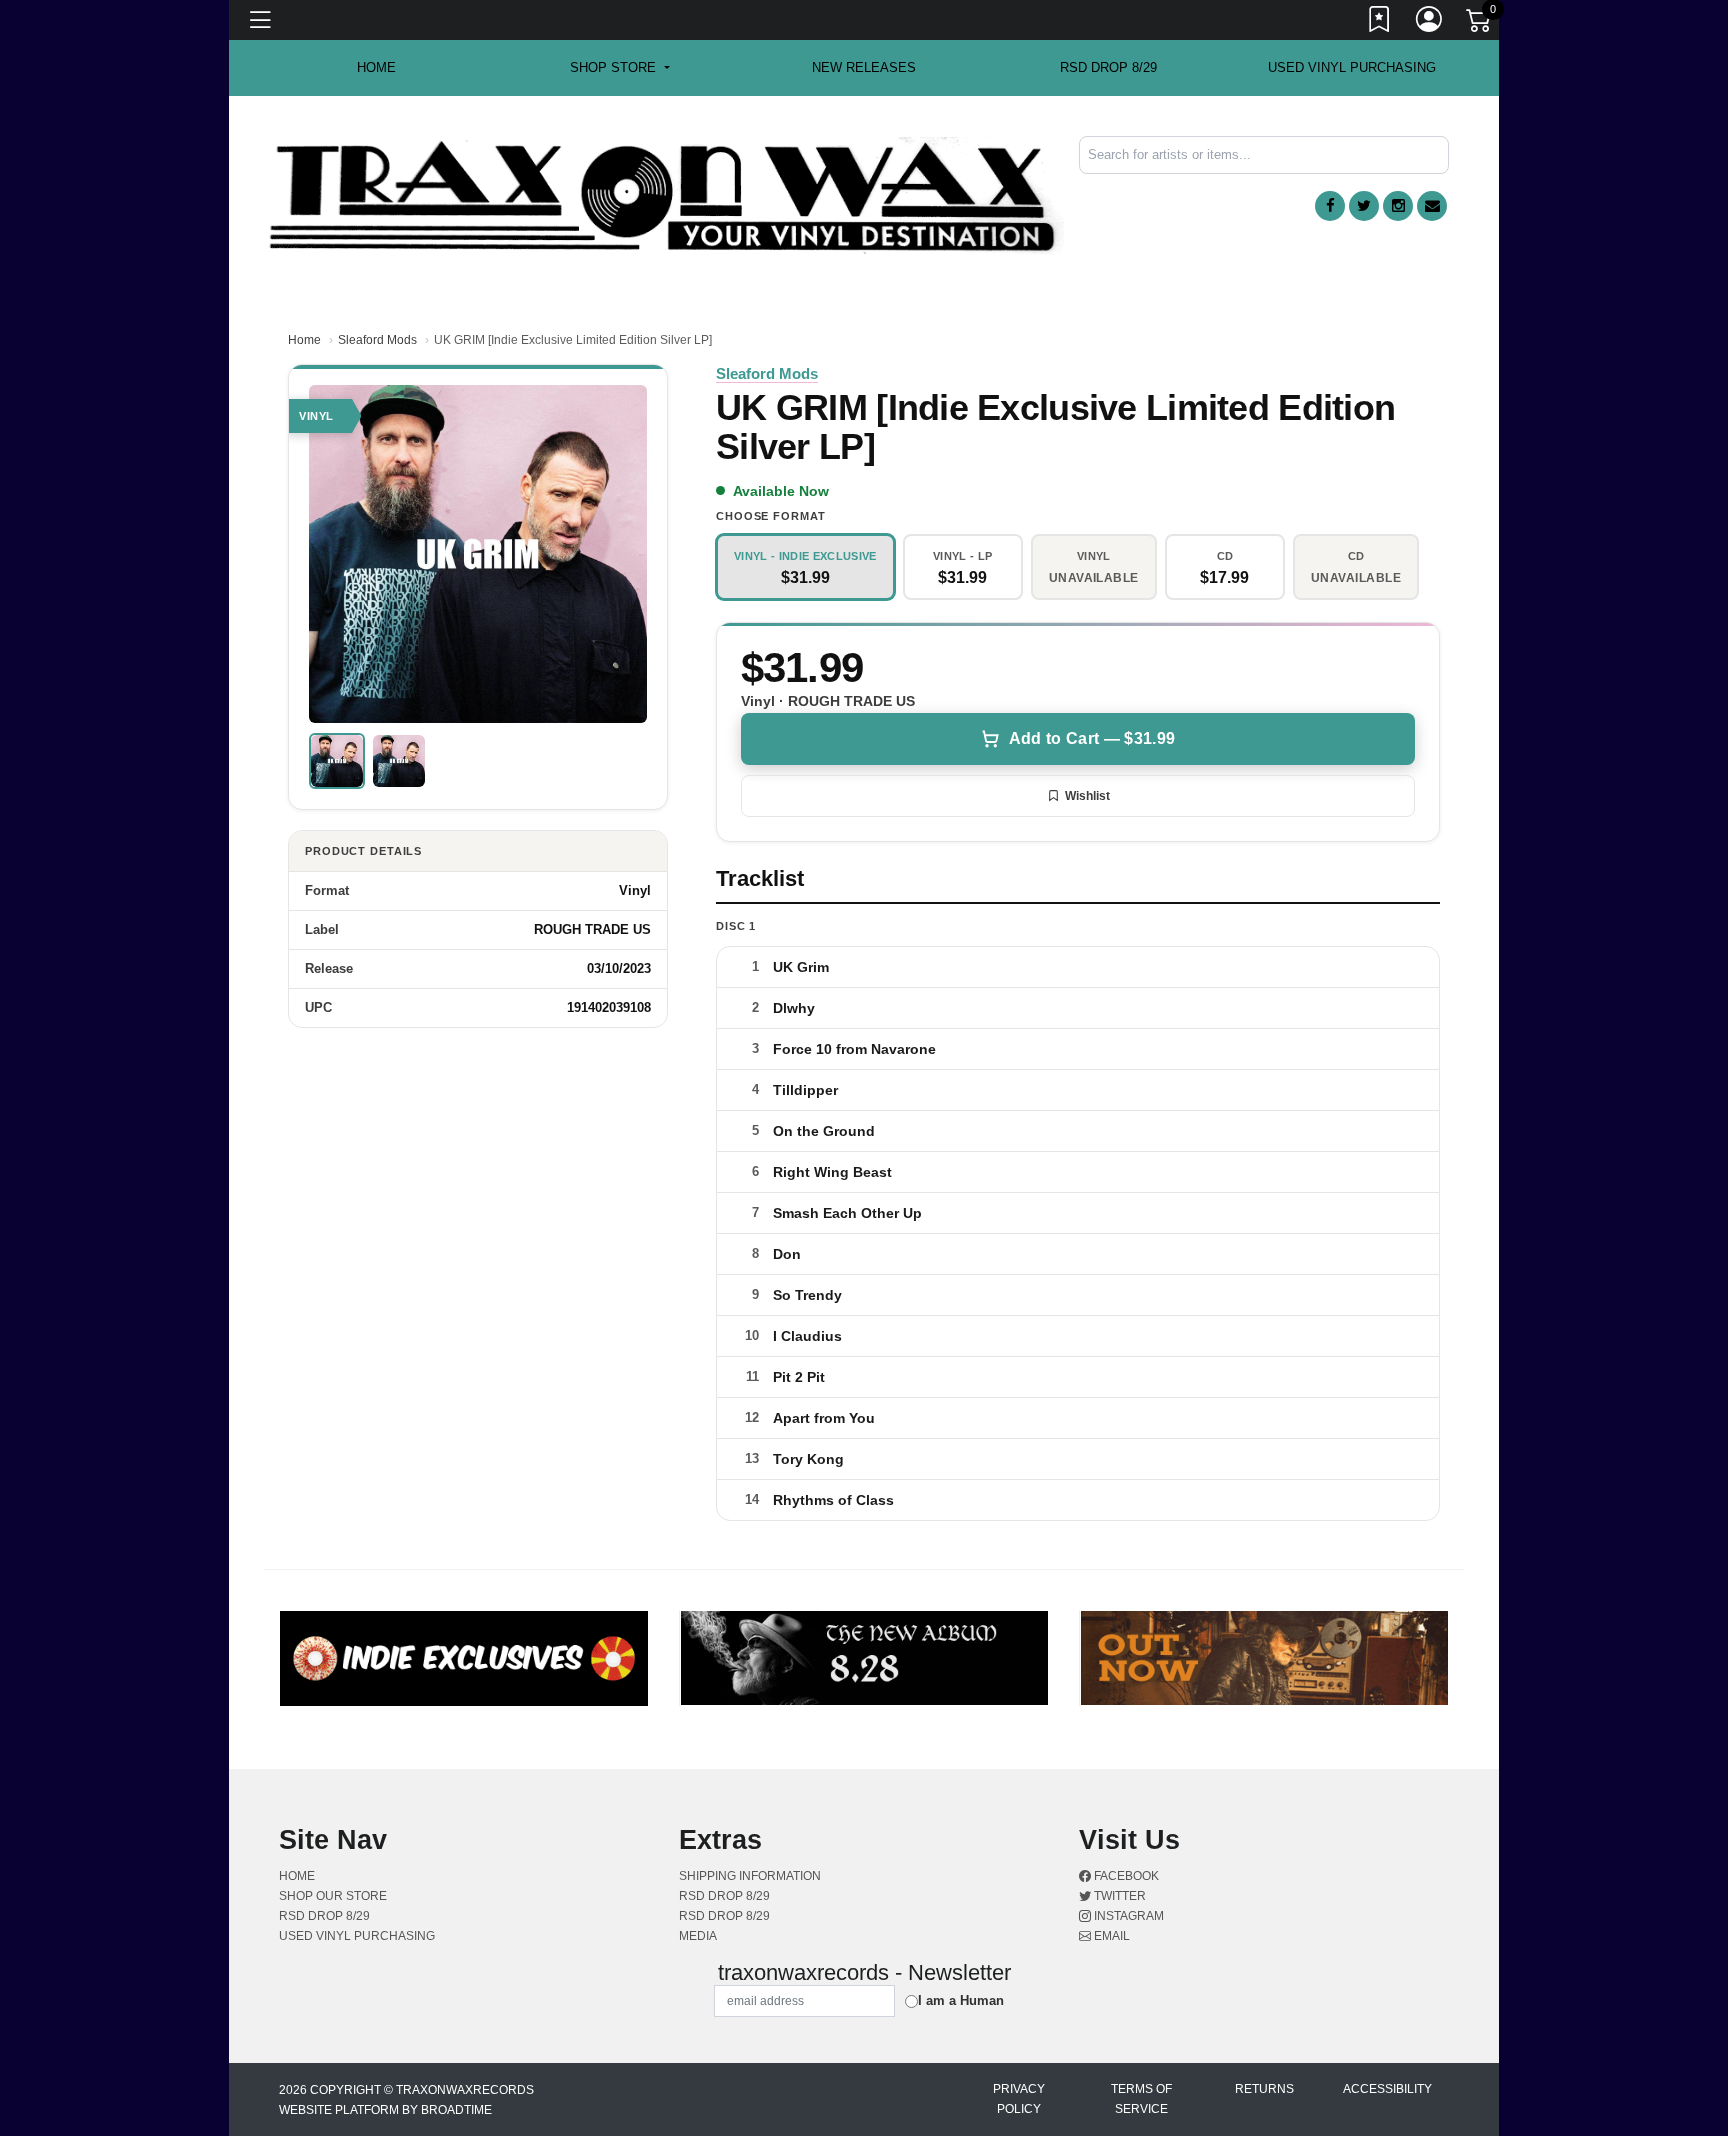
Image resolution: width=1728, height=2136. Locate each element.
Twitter (1118, 1896)
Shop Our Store (333, 1896)
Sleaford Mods (377, 340)
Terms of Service (1141, 2099)
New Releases (864, 67)
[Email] (1432, 206)
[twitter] (1364, 206)
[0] (1480, 24)
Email (1110, 1936)
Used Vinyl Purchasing (1352, 67)
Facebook (1125, 1876)
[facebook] (1330, 206)
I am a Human (961, 2000)
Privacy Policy (1019, 2099)
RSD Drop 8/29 (1108, 67)
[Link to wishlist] (1380, 23)
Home (304, 340)
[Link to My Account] (1430, 23)
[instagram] (1398, 206)
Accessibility (1387, 2089)
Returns (1264, 2089)
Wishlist (1087, 796)
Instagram (1127, 1916)
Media (698, 1936)
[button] (619, 68)
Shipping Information (750, 1876)
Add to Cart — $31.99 (1092, 738)
